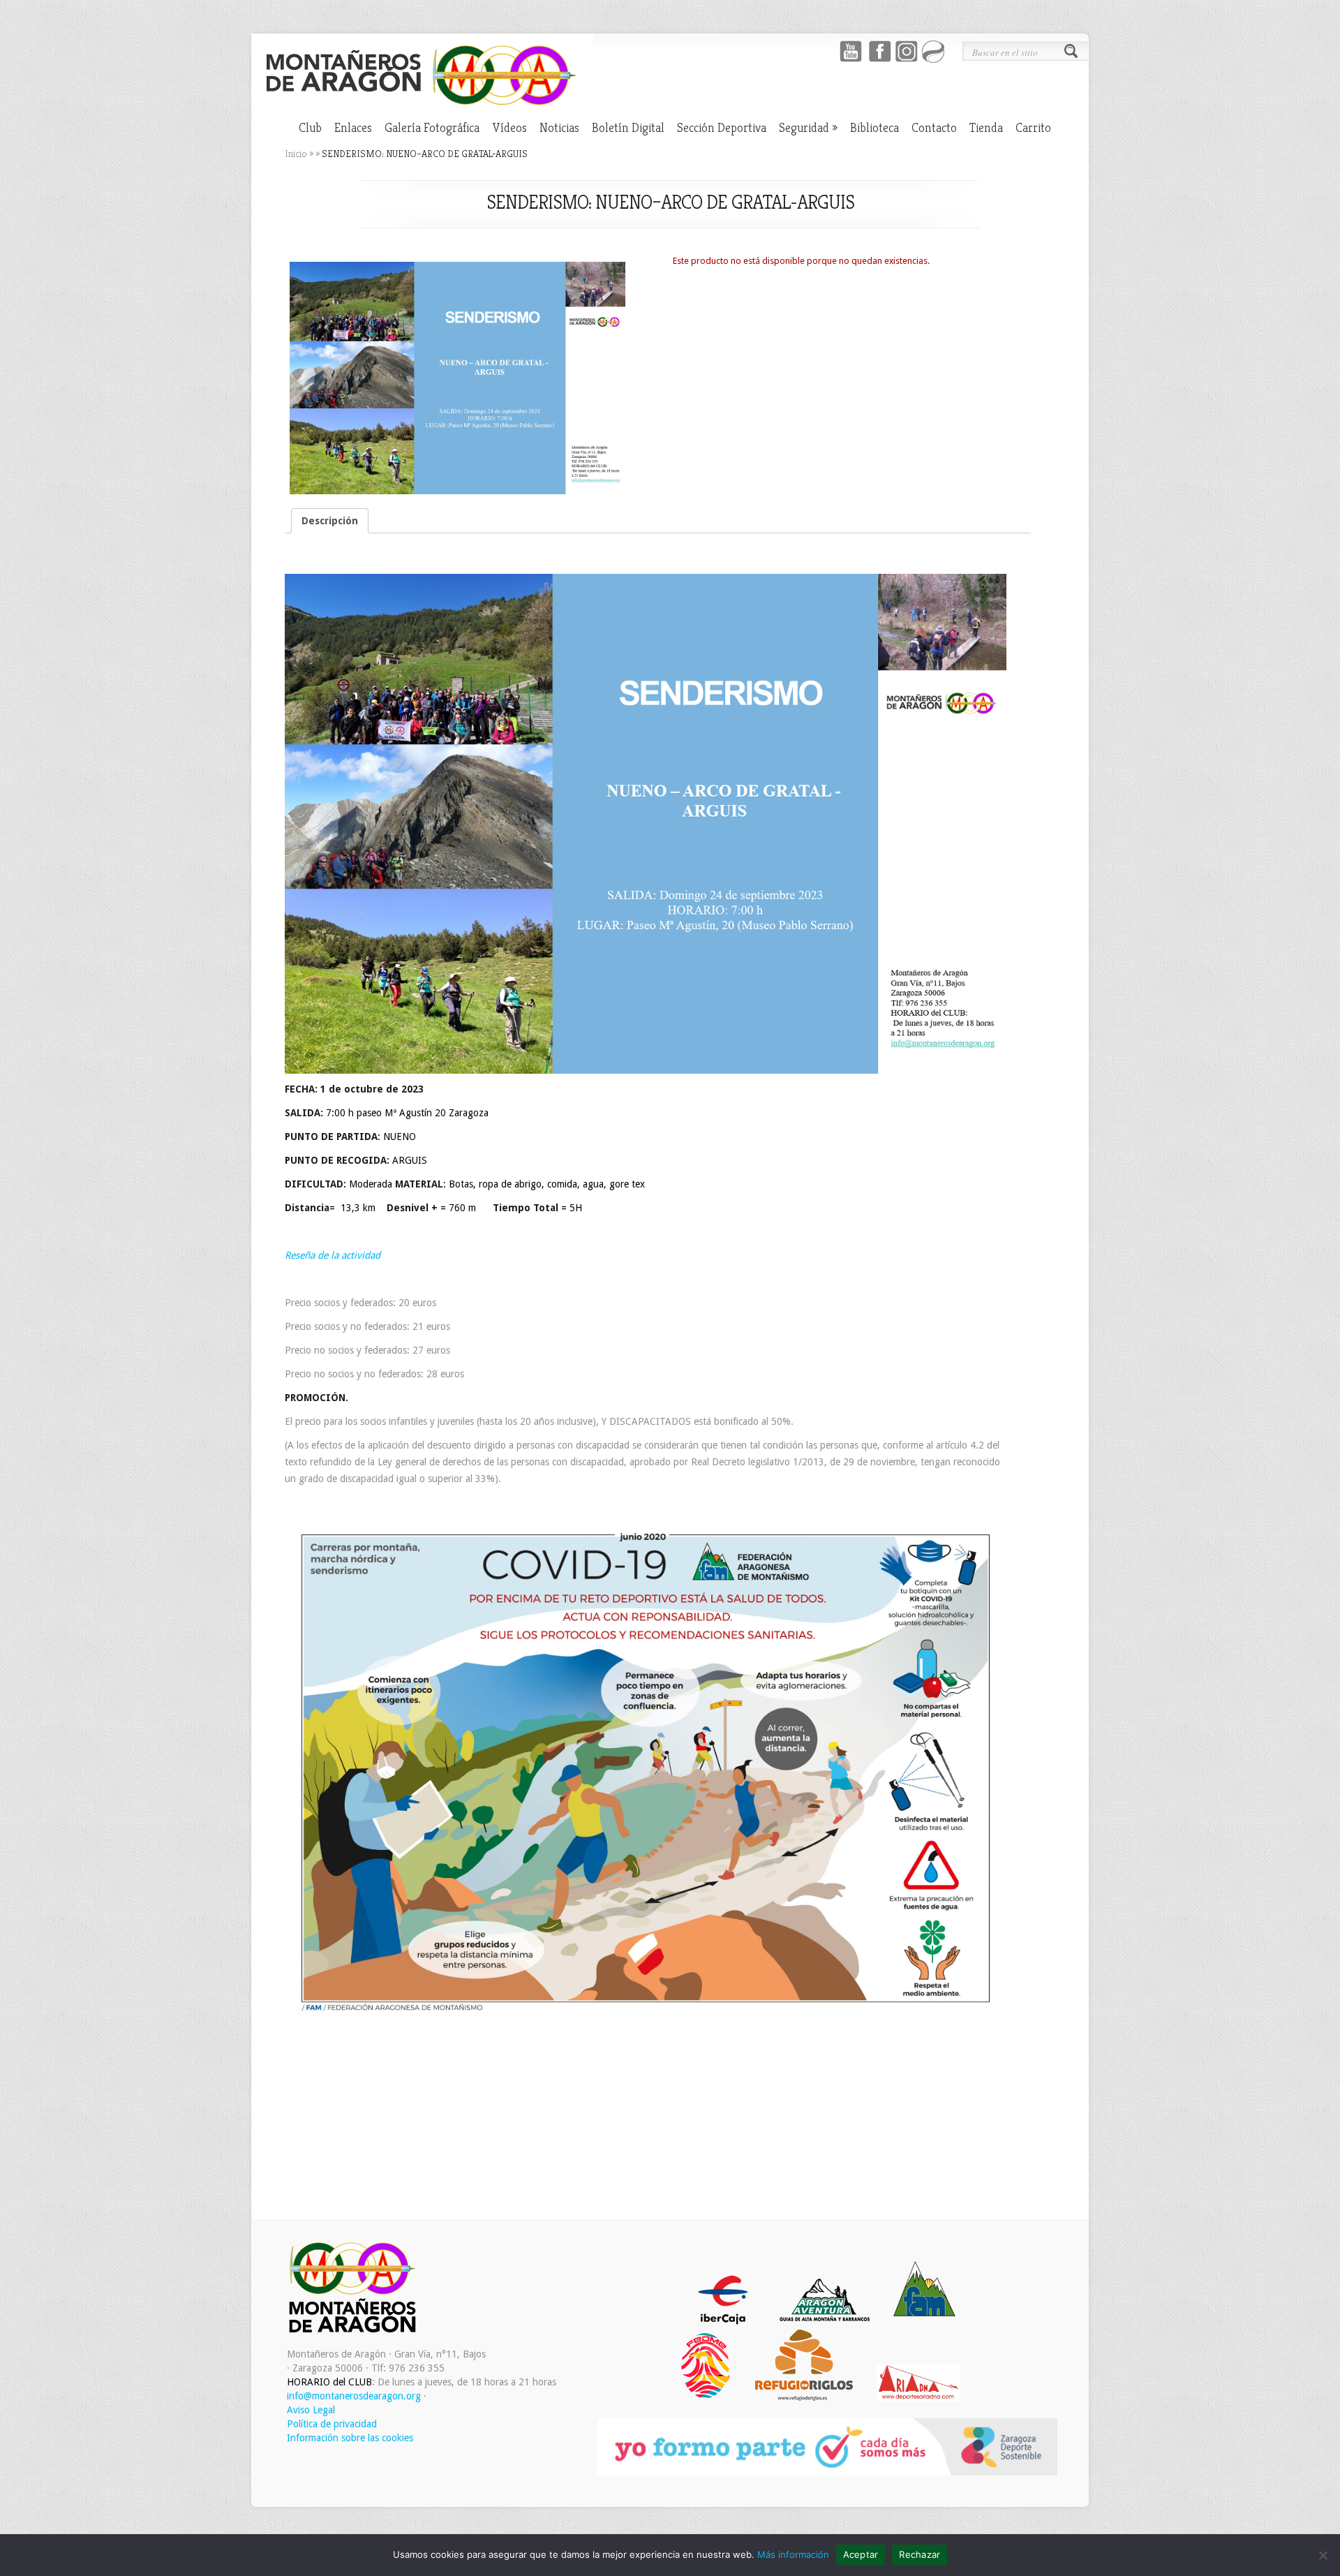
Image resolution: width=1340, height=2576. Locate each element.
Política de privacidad (332, 2424)
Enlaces (353, 128)
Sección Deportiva (722, 128)
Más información (793, 2554)
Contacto (934, 128)
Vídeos (509, 128)
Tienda (986, 128)
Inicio (296, 154)
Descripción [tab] (330, 521)
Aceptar (861, 2554)
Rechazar (920, 2554)
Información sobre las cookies (350, 2438)
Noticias (559, 128)
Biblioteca (874, 128)
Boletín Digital (628, 128)
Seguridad (808, 128)
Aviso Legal (311, 2410)
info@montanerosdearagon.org (354, 2396)
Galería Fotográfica (432, 128)
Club (310, 128)
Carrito (1033, 128)
